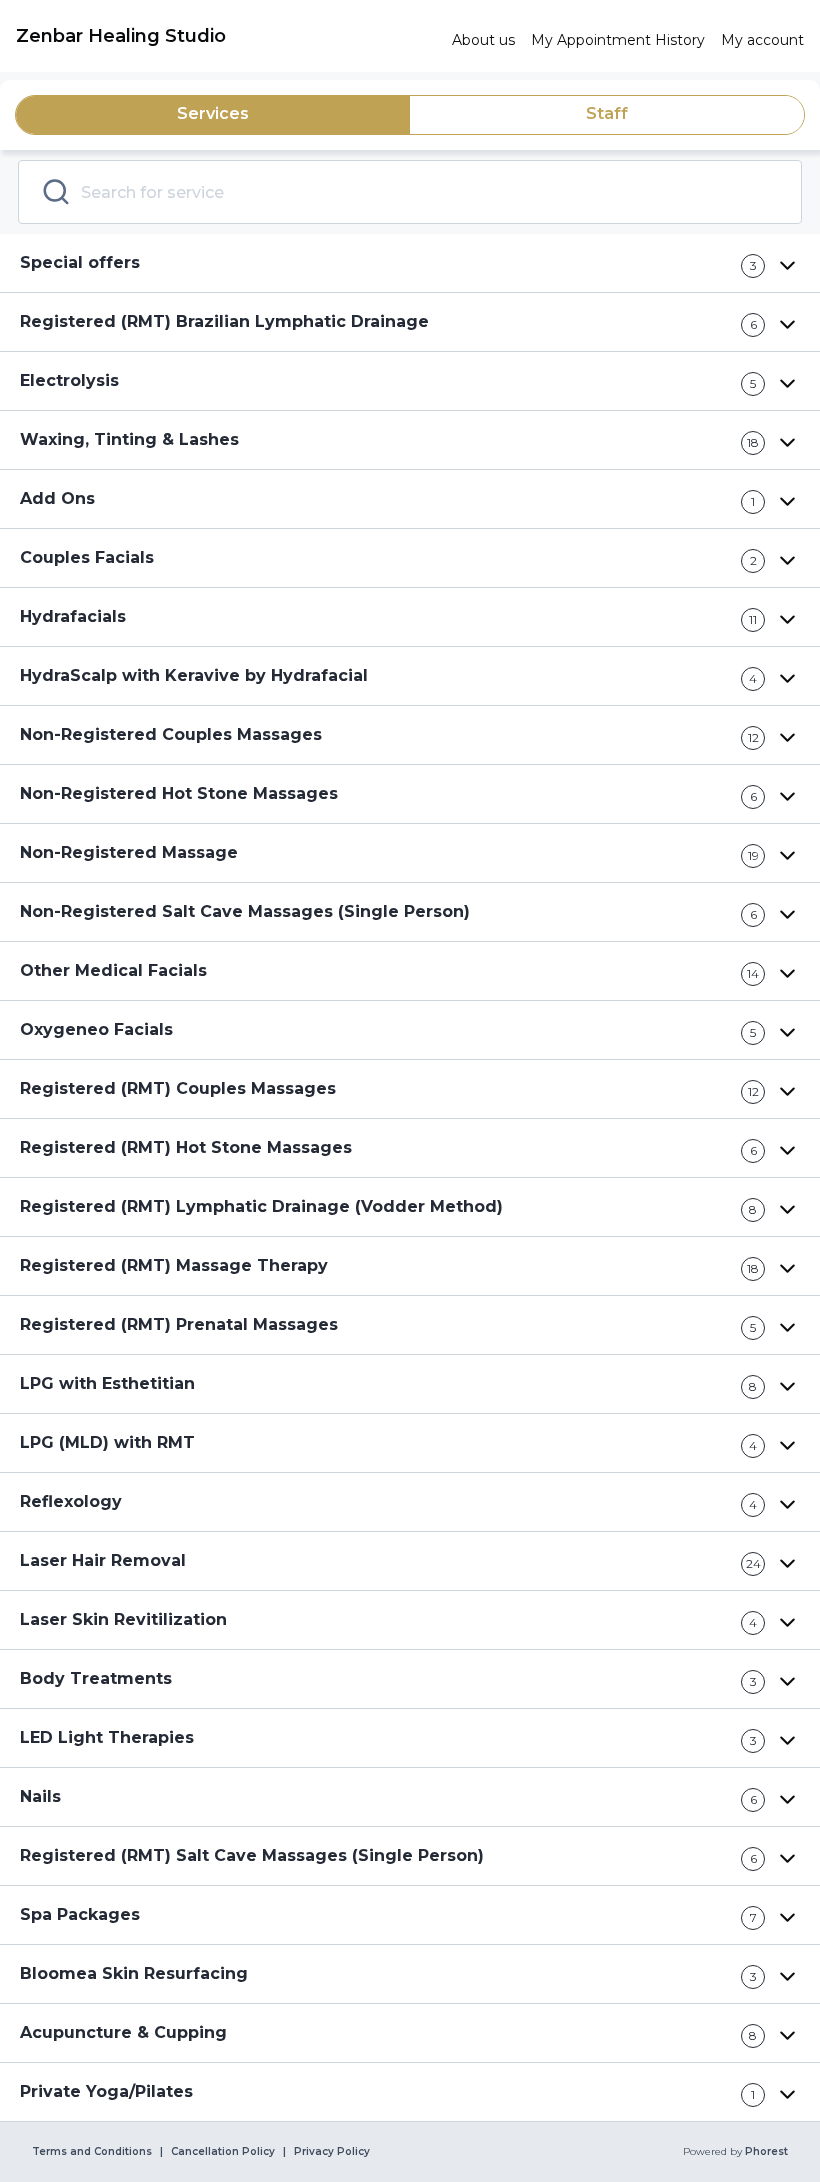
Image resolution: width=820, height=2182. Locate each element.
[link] (226, 36)
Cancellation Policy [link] (223, 2152)
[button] (410, 263)
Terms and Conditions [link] (92, 2152)
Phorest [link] (766, 2152)
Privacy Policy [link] (332, 2152)
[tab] (213, 115)
